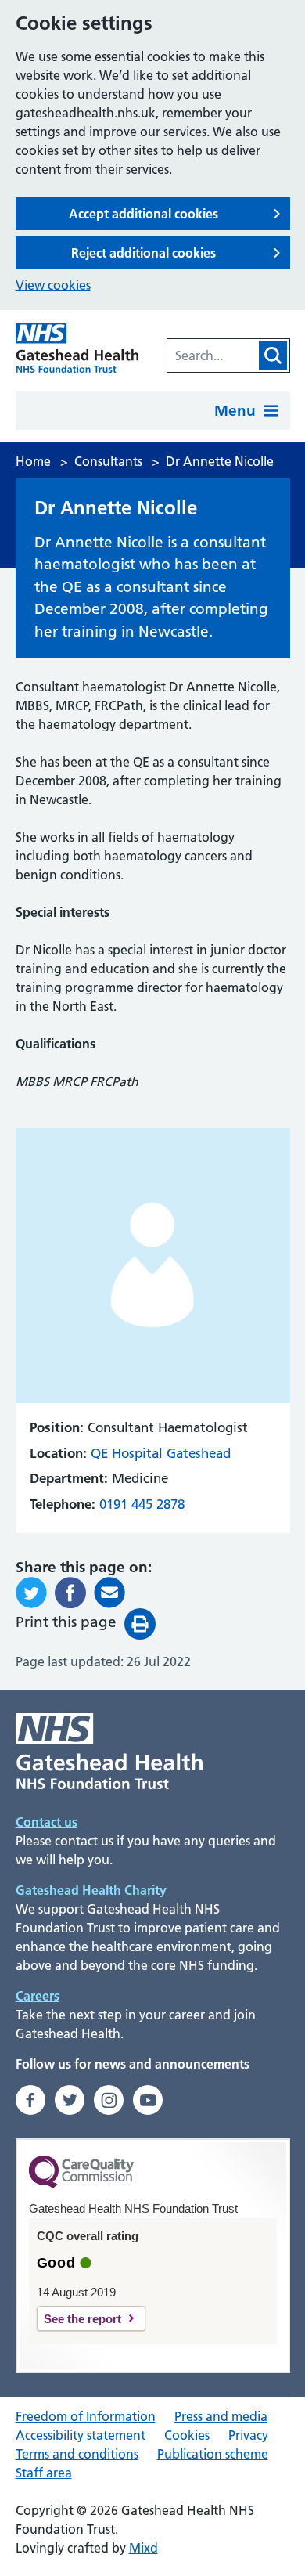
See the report (83, 2319)
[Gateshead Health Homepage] (77, 348)
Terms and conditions (77, 2454)
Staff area (44, 2473)
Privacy (248, 2435)
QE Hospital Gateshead (161, 1453)
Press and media (221, 2416)
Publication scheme (213, 2454)
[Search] (273, 355)
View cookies (53, 285)
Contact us (47, 1822)
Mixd (144, 2548)
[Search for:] (212, 355)
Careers (38, 1996)
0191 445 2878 (142, 1504)
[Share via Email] (109, 1593)
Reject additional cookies (144, 253)
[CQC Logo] (81, 2185)
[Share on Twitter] (31, 1593)
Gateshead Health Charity (91, 1890)
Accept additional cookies (144, 214)
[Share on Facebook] (70, 1593)
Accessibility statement (81, 2435)
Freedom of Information (86, 2416)
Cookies (187, 2435)
